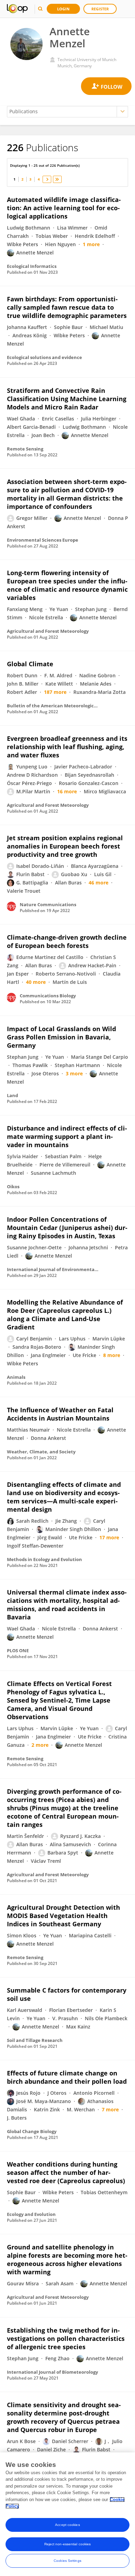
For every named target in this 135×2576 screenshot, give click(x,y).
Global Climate (30, 664)
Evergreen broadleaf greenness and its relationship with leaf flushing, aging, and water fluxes (67, 747)
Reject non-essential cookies (68, 2544)
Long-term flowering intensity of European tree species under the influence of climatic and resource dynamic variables (67, 585)
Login (63, 9)
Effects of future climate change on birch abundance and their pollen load (67, 2077)
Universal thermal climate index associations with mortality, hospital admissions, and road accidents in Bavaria (67, 1605)
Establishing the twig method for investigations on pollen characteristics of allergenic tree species (66, 2338)
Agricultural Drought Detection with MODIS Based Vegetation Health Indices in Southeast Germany (64, 1916)
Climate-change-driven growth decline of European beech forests (67, 941)
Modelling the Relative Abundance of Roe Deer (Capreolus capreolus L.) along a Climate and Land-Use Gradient (65, 1315)
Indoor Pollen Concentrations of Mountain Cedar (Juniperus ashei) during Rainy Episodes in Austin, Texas (67, 1228)
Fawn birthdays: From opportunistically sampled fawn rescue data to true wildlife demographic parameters (67, 307)
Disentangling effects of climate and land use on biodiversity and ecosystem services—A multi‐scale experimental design (64, 1497)
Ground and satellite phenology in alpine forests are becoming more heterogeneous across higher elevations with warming (67, 2259)
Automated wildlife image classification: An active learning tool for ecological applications (64, 208)
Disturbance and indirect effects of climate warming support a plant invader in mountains (67, 1136)
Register (100, 9)
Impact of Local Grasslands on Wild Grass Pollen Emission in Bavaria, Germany (61, 1037)
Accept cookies (67, 2525)
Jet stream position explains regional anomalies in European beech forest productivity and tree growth (65, 846)
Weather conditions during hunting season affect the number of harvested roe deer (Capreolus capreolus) (66, 2172)
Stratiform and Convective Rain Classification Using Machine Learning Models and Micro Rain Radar (67, 399)
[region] (67, 2514)
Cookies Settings (67, 2561)
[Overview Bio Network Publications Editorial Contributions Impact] (67, 112)
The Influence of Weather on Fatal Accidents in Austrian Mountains (60, 1414)
